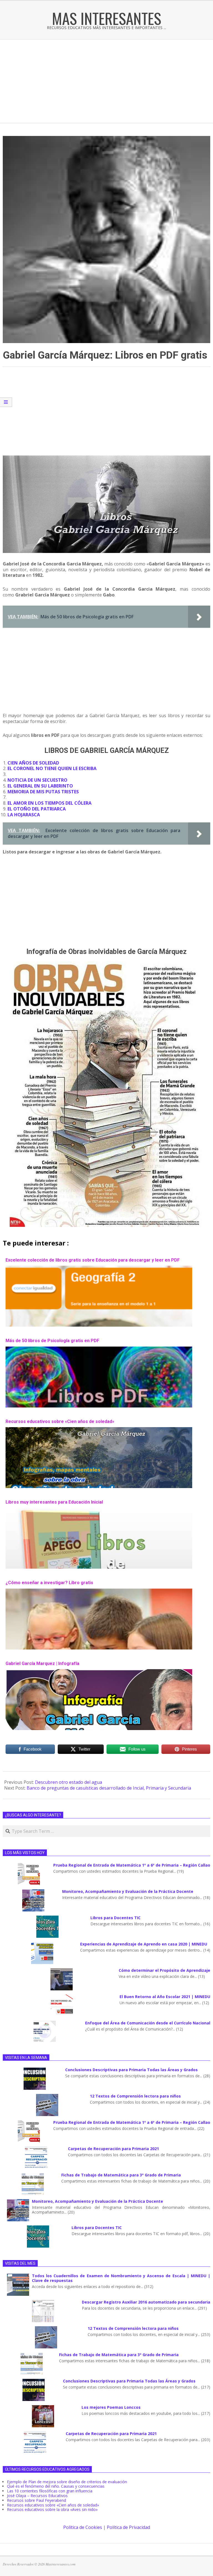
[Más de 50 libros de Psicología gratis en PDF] (99, 1349)
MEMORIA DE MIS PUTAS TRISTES (43, 792)
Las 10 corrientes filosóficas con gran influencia (50, 2491)
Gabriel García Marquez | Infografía (42, 1663)
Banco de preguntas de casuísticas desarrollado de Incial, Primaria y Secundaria (109, 1788)
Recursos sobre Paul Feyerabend (36, 2500)
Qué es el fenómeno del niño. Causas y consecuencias (56, 2486)
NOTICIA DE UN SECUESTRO (37, 780)
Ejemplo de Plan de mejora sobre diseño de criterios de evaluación (67, 2482)
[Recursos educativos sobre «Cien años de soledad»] (99, 1430)
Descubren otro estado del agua (69, 1782)
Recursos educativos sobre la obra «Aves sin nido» (52, 2509)
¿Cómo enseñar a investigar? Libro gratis (49, 1583)
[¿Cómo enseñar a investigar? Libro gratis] (99, 1591)
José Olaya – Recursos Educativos (37, 2496)
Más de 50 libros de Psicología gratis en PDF (52, 1341)
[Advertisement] (106, 81)
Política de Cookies (83, 2527)
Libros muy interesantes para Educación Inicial (54, 1502)
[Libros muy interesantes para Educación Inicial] (99, 1510)
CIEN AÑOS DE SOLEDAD (33, 763)
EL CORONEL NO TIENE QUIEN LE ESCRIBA (52, 768)
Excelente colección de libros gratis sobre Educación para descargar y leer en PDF (93, 1260)
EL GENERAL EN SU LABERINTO (40, 786)
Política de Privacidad (128, 2527)
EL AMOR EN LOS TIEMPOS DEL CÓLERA (50, 803)
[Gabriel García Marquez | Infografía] (99, 1672)
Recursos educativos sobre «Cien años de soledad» (60, 1421)
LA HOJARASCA (24, 815)
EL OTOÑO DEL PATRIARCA (37, 809)
